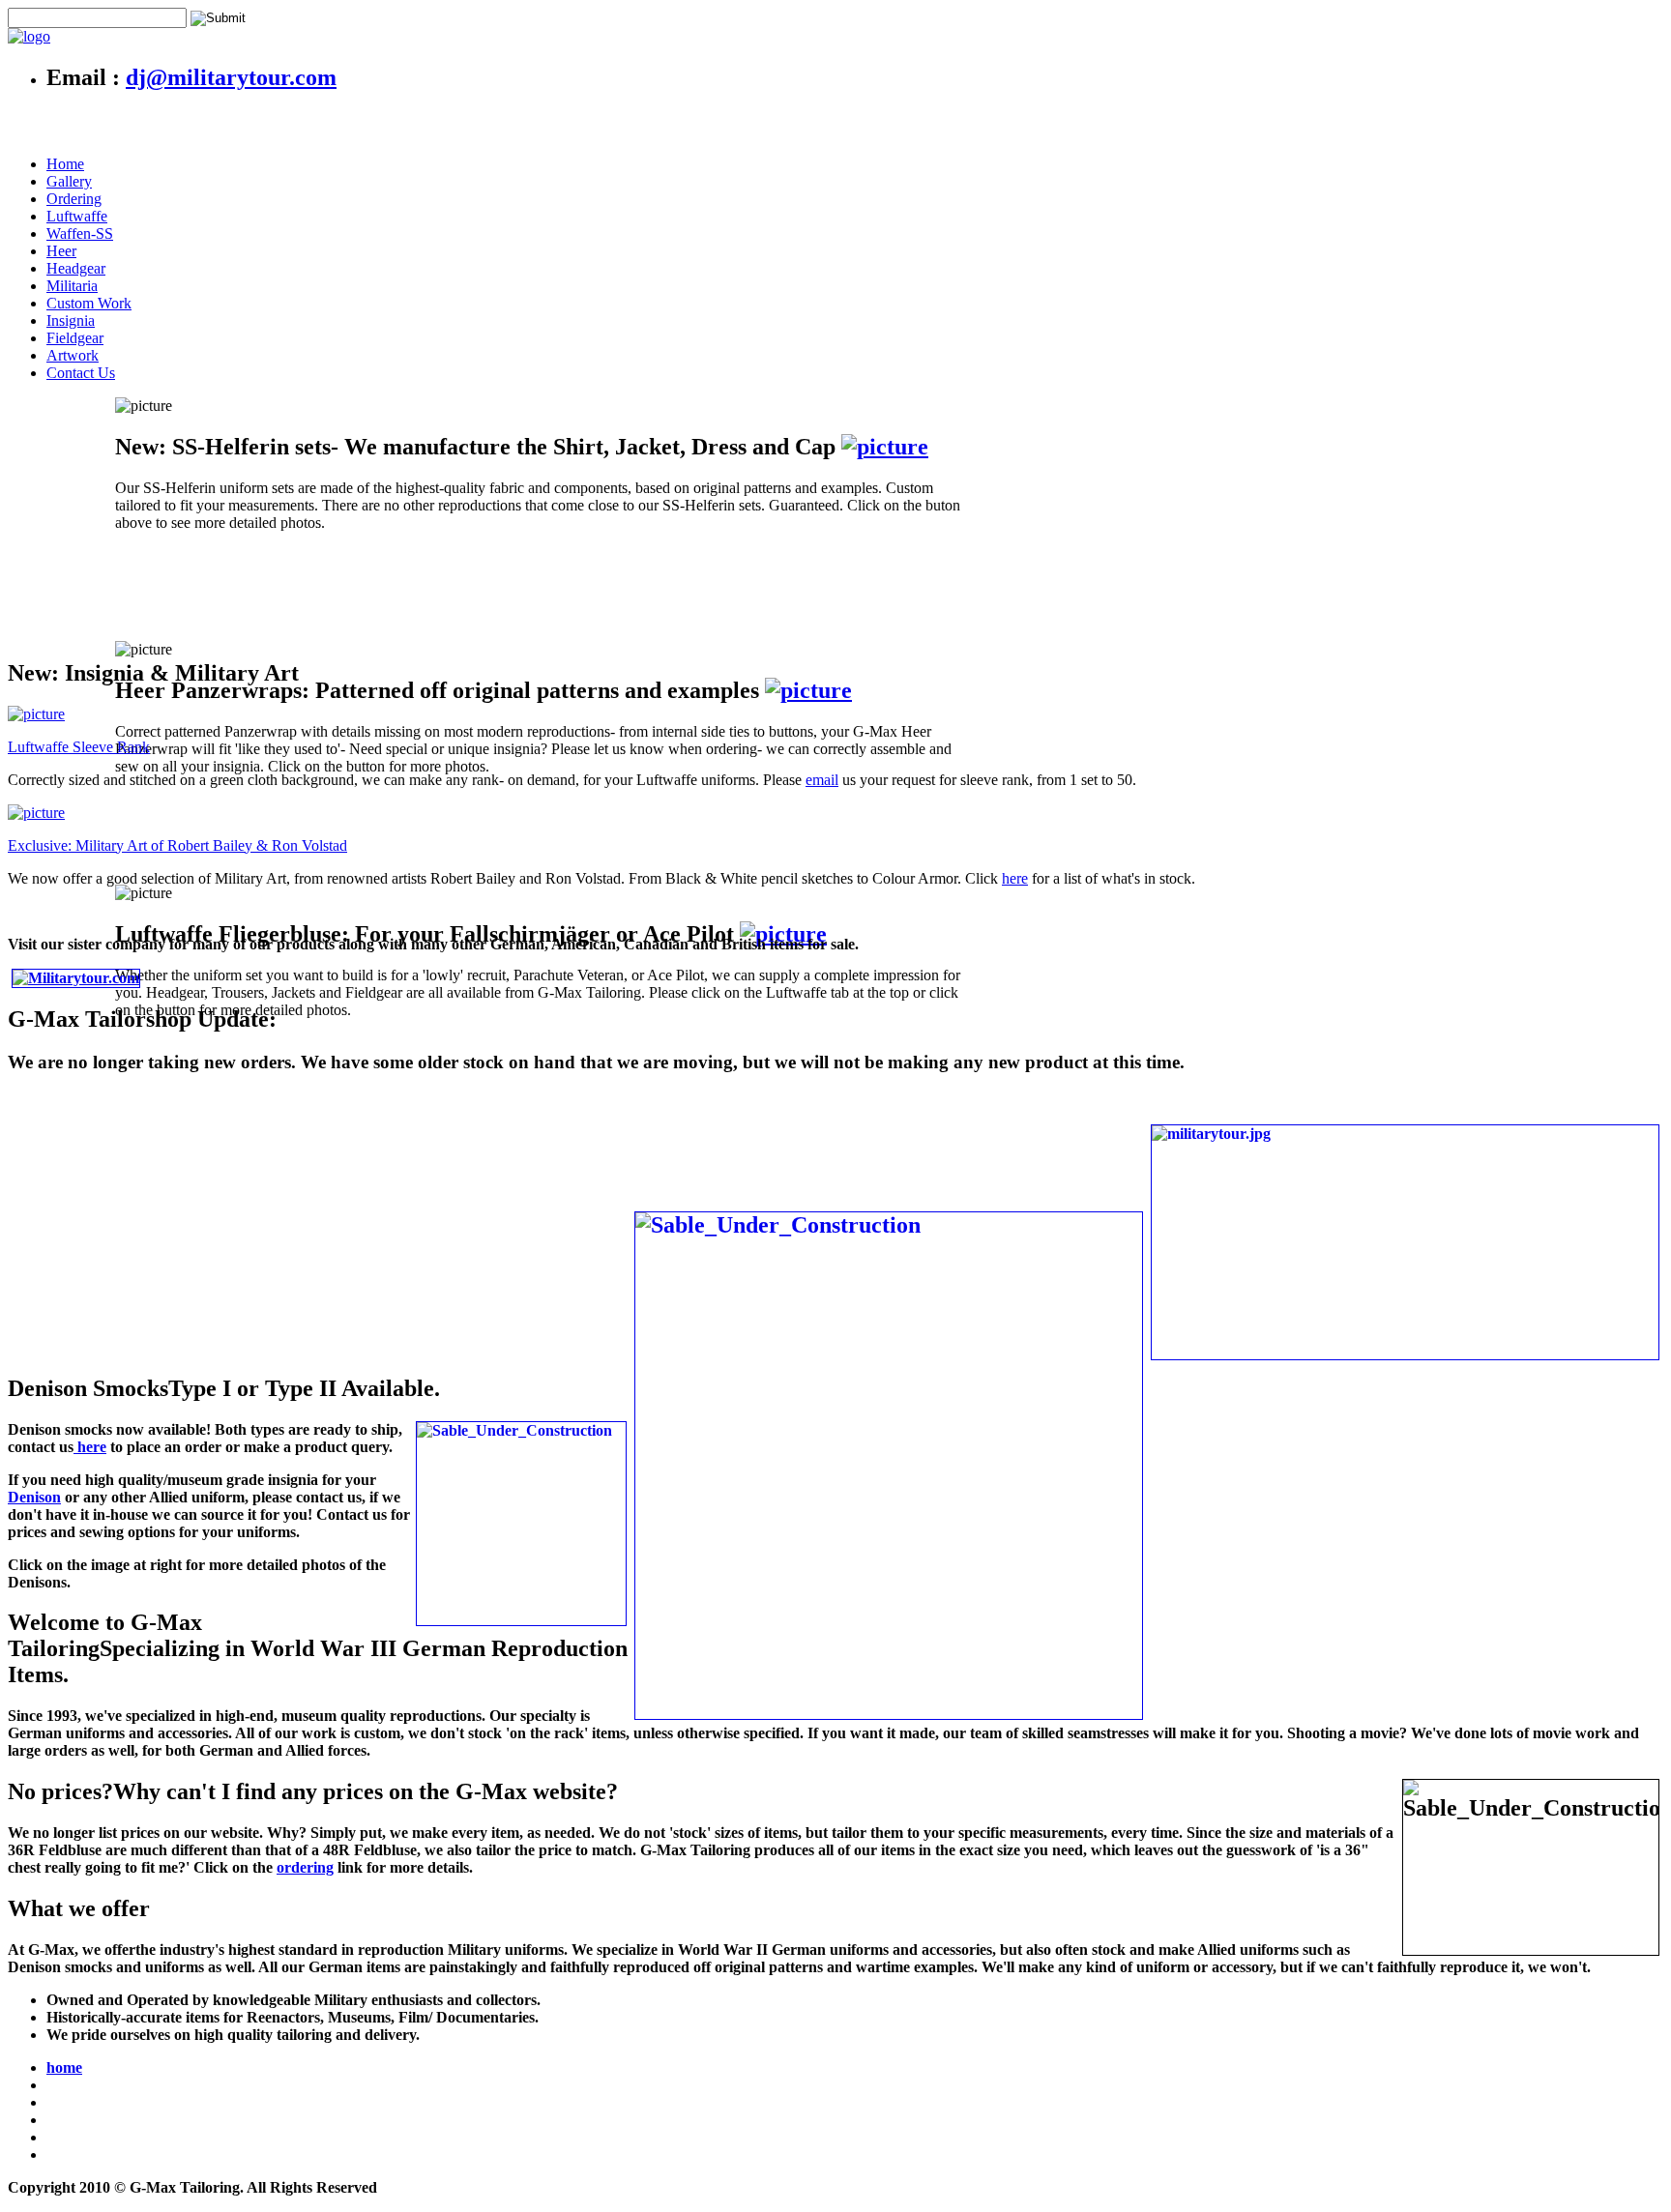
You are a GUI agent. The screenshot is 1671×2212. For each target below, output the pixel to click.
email (822, 780)
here (1015, 878)
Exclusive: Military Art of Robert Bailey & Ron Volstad (177, 845)
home (64, 2067)
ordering (305, 1867)
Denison (34, 1497)
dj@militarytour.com (231, 77)
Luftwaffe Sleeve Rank (79, 747)
